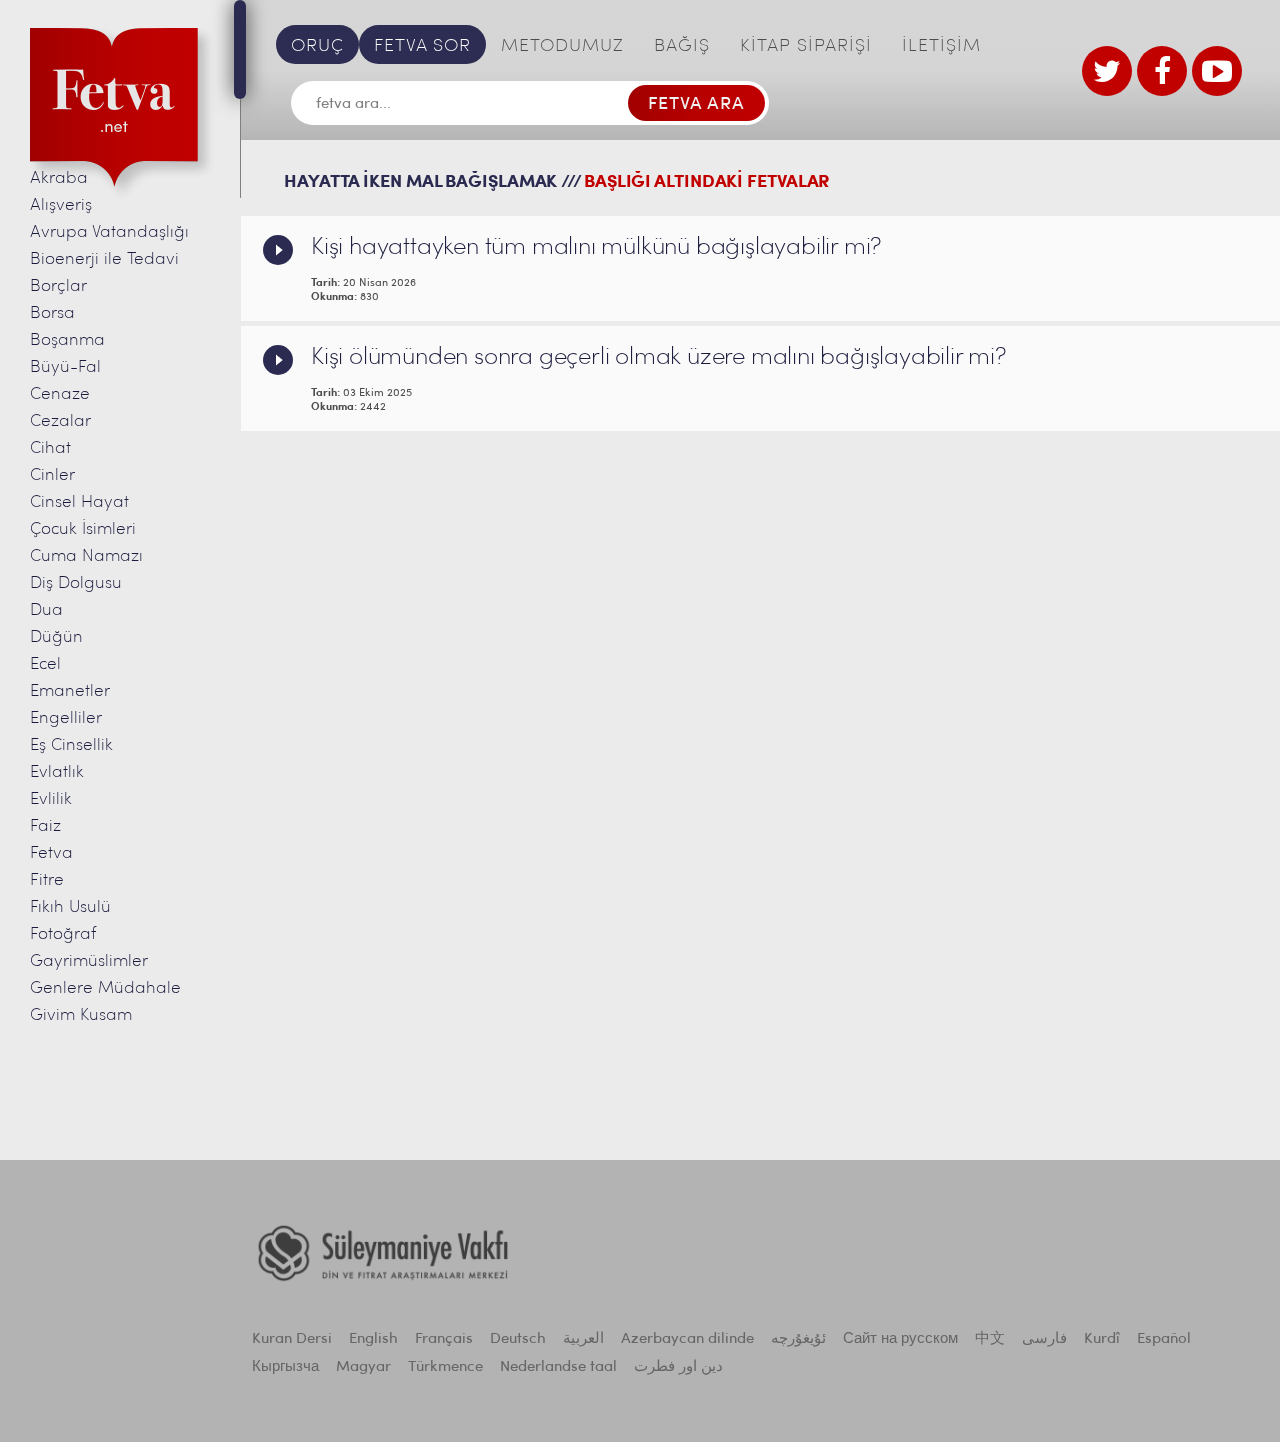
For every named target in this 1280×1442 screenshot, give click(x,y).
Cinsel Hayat (79, 502)
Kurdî (1102, 1339)
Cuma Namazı (86, 556)
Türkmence (445, 1367)
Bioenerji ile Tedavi (104, 259)
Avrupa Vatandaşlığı (109, 232)
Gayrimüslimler (89, 961)
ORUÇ (317, 47)
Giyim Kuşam (81, 1015)
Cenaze (60, 394)
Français (444, 1339)
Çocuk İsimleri (83, 529)
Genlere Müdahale (105, 988)
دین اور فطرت (678, 1367)
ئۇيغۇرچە (798, 1339)
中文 (990, 1339)
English (373, 1339)
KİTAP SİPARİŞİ (806, 47)
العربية (583, 1339)
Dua (46, 610)
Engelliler (66, 718)
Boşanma (67, 340)
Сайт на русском (900, 1339)
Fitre (47, 880)
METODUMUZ (562, 47)
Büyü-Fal (65, 367)
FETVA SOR (422, 47)
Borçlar (58, 286)
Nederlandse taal (558, 1367)
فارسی (1044, 1339)
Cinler (52, 475)
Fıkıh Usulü (70, 907)
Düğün (56, 637)
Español (1164, 1339)
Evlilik (51, 799)
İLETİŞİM (941, 47)
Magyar (363, 1367)
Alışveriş (61, 205)
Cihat (50, 448)
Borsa (52, 313)
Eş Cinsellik (71, 745)
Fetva (51, 853)
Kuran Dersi (292, 1339)
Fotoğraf (63, 934)
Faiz (45, 826)
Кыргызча (285, 1367)
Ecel (45, 664)
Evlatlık (57, 772)
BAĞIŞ (682, 47)
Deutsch (518, 1339)
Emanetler (70, 691)
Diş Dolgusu (76, 583)
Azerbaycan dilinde (687, 1339)
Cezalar (60, 421)
